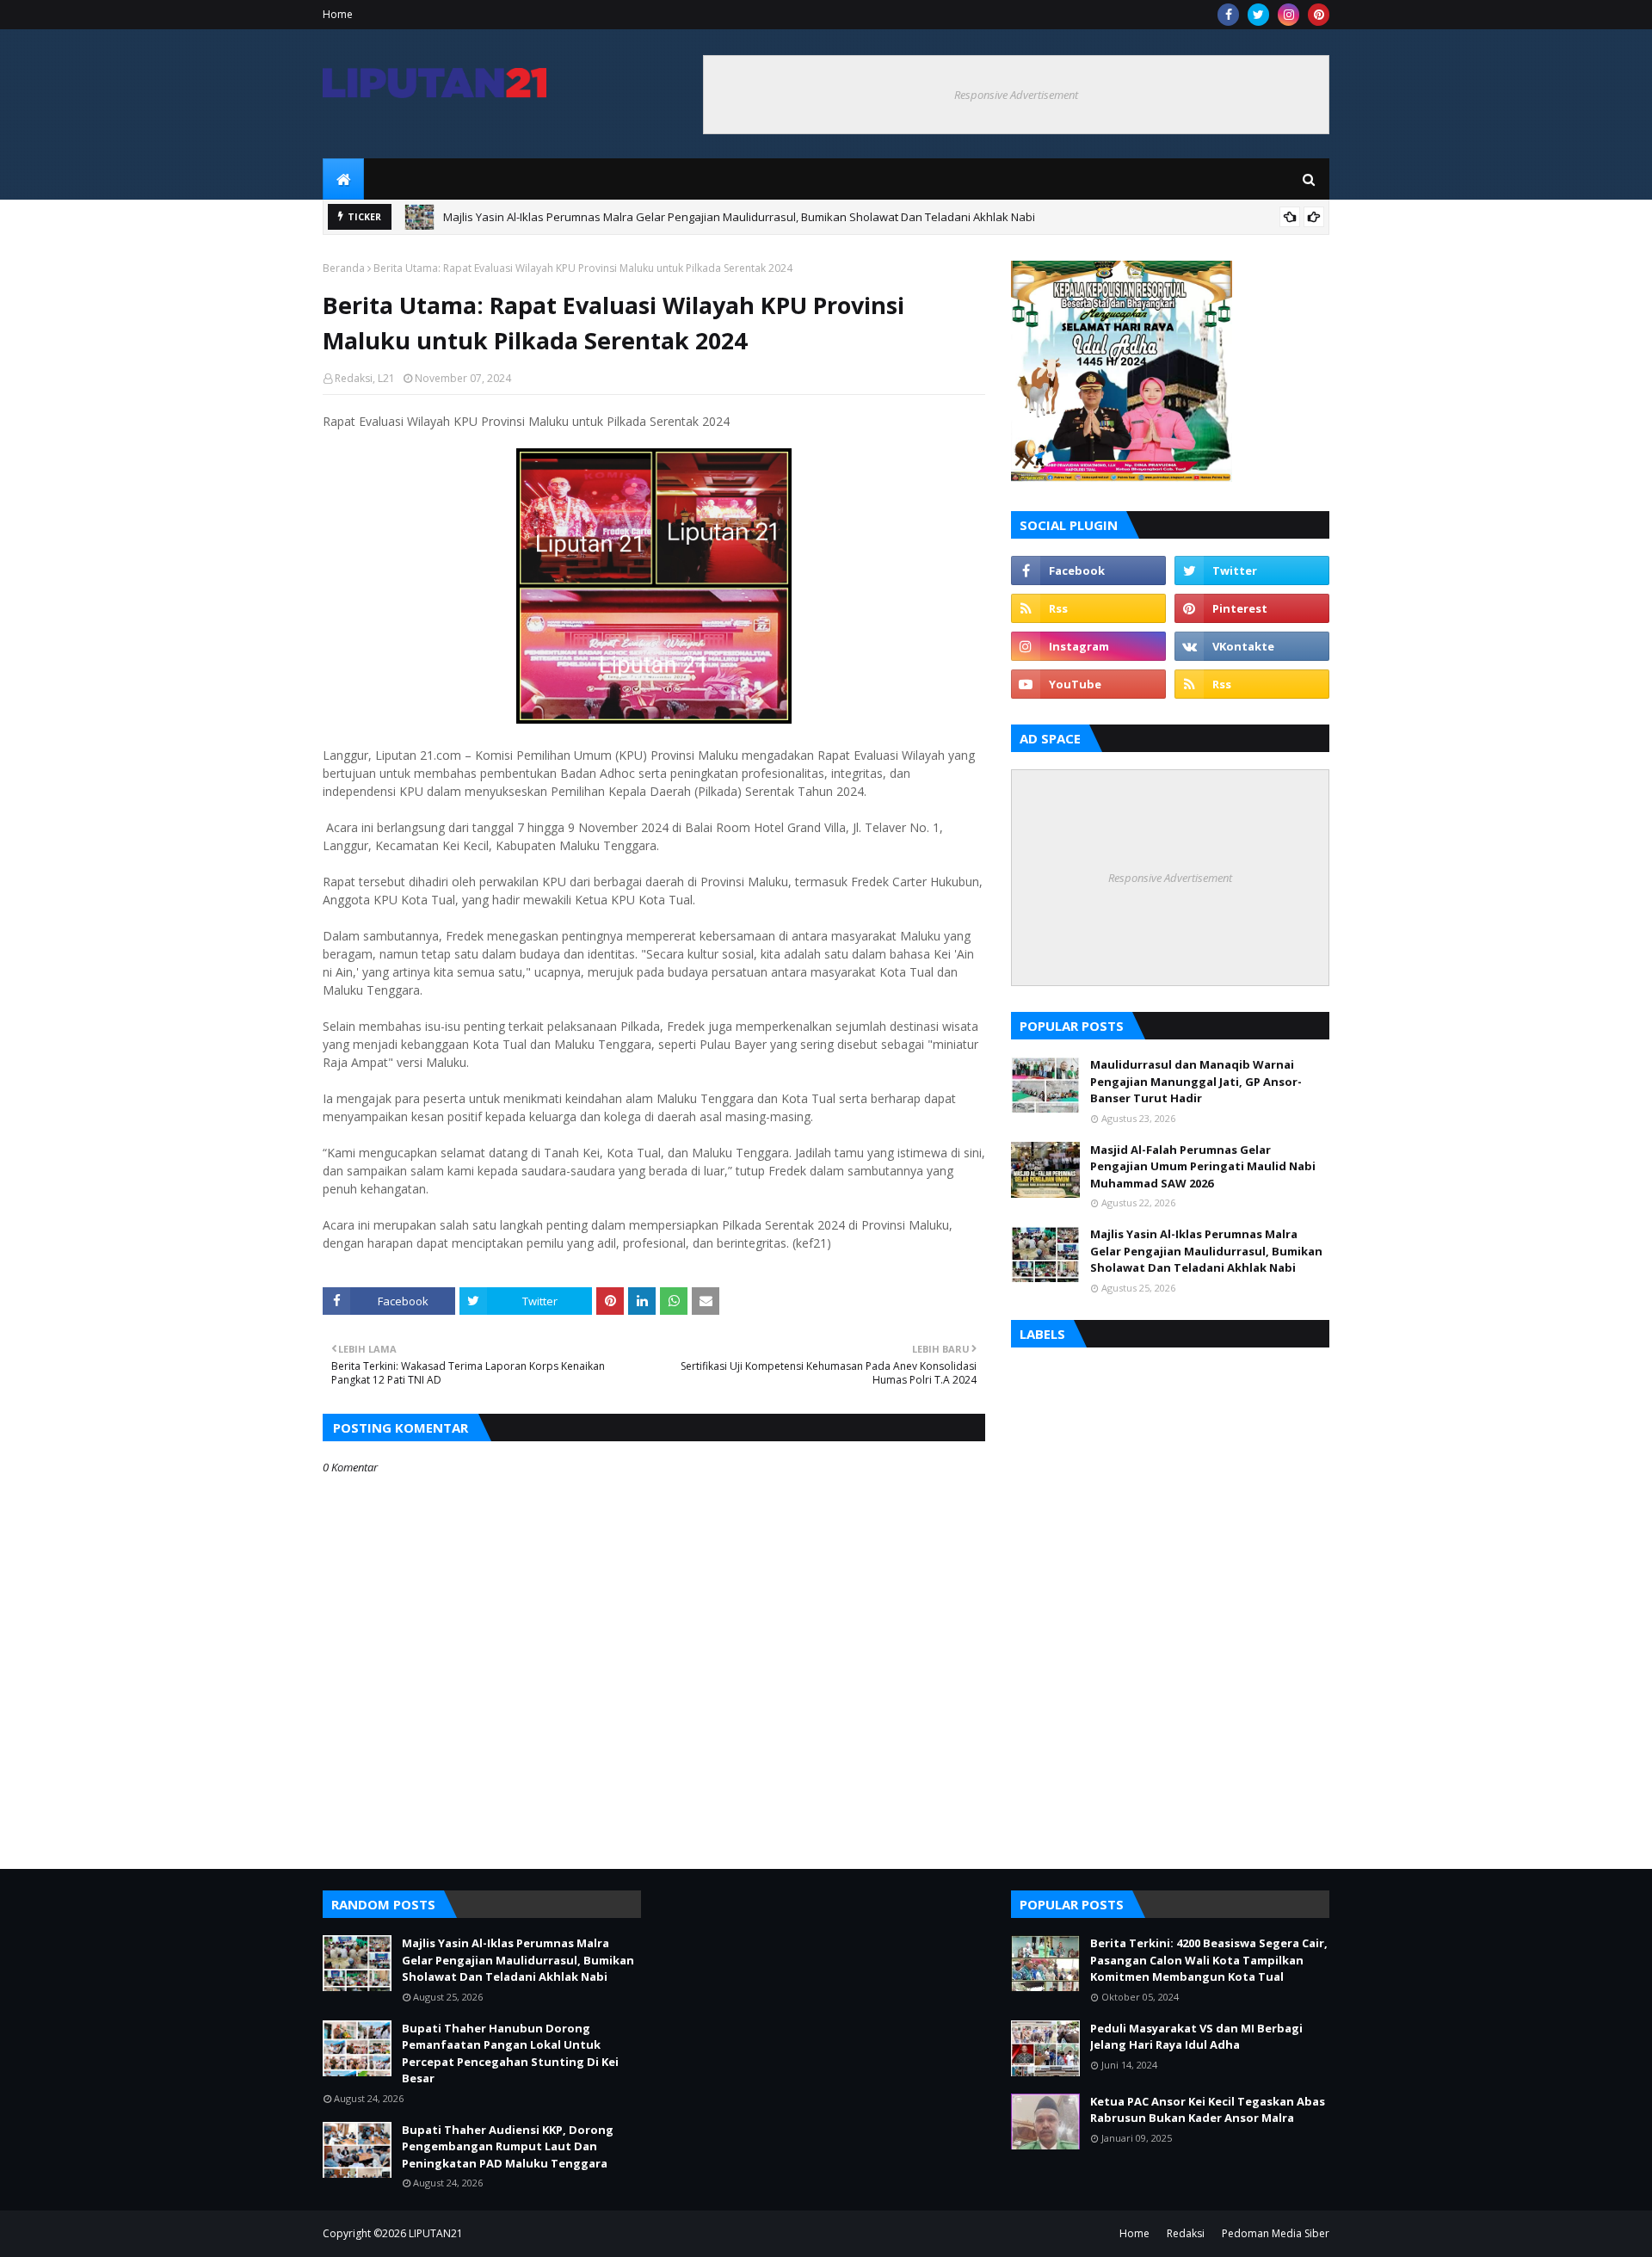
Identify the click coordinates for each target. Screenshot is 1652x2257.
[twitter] (1258, 15)
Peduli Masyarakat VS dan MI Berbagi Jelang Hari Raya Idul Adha (1196, 2037)
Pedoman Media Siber (1276, 2233)
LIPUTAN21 (436, 2233)
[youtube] (1088, 684)
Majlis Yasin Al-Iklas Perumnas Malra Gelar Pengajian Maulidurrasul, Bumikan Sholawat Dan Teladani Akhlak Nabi (739, 217)
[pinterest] (1319, 15)
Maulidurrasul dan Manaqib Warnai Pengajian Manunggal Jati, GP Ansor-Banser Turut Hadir (1196, 1081)
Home (338, 14)
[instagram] (1288, 15)
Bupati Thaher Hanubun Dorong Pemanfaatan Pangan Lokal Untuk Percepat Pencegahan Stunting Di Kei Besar (510, 2053)
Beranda (344, 268)
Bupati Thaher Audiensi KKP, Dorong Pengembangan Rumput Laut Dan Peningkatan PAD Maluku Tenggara (508, 2146)
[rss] (1088, 608)
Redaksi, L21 (365, 378)
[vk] (1252, 646)
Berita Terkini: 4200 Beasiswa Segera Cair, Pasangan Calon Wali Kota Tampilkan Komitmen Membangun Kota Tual (1209, 1960)
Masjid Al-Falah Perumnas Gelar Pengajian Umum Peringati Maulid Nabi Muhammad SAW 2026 (1203, 1166)
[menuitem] (343, 179)
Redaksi (1186, 2233)
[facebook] (1228, 15)
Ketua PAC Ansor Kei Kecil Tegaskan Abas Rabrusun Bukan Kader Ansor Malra (1208, 2110)
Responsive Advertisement (1016, 95)
